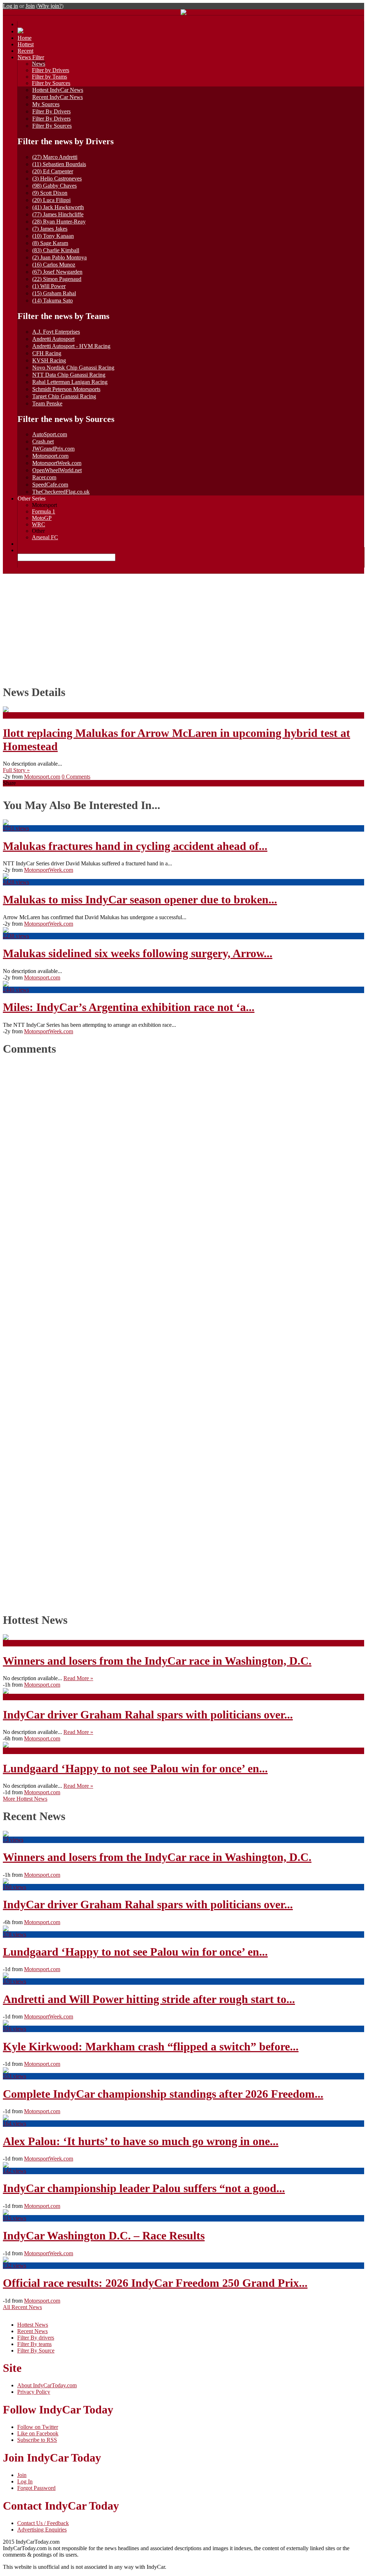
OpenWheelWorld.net (57, 470)
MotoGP (42, 518)
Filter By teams (34, 2344)
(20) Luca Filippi (51, 200)
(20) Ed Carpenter (53, 171)
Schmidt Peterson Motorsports (66, 389)
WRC (39, 524)
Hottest (26, 44)
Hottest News (33, 2325)
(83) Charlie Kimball (56, 250)
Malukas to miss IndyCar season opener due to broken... (140, 899)
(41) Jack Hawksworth (58, 207)
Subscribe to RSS (37, 2440)
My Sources (46, 104)
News (39, 64)
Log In (25, 2481)
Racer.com (44, 477)
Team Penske (47, 403)
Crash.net (43, 441)
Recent (25, 51)
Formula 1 (44, 511)
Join (30, 6)
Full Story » (16, 770)
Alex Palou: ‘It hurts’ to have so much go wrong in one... (141, 2141)
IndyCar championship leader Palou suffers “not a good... (144, 2188)
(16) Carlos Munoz (54, 265)
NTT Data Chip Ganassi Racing (69, 375)
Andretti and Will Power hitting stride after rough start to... (149, 1999)
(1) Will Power (49, 286)
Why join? (50, 6)
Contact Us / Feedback (43, 2523)
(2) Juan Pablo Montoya (59, 257)
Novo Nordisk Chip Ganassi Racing (73, 368)
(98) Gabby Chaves (54, 186)
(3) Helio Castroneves (57, 178)
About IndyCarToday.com (47, 2385)
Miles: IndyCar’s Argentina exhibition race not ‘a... (129, 1007)
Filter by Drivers (51, 70)
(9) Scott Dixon (50, 193)
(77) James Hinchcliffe (58, 214)
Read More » (78, 1678)
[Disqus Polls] (183, 1153)
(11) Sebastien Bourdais (59, 164)
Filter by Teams (49, 77)
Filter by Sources (51, 83)
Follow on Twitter (38, 2427)
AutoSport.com (50, 434)
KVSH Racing (49, 360)
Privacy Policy (34, 2392)
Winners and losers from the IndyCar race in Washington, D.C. (157, 1661)
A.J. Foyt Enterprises (56, 332)
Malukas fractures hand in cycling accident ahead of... (135, 846)
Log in (10, 6)
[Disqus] (180, 1332)
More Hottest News (25, 1799)
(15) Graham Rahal (54, 293)
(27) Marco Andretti (55, 157)
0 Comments (76, 777)
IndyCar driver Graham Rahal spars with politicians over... (148, 1715)
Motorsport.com (50, 456)
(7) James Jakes (50, 229)
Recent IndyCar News (58, 97)
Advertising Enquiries (42, 2530)
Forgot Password (36, 2488)
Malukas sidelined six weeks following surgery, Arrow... (138, 953)
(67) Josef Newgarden (57, 272)
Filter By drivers (36, 2338)
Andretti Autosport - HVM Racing (71, 346)
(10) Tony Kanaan (53, 236)
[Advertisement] (183, 627)
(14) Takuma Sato (53, 300)
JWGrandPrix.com (53, 449)
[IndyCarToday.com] (183, 13)
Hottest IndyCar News (58, 90)
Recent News (32, 2331)
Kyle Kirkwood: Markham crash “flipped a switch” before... (151, 2046)
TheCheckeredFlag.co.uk (61, 492)
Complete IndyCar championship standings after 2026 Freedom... (163, 2094)
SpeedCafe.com (50, 485)
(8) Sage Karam (50, 243)
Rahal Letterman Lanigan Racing (70, 382)
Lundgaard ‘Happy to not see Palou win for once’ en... (135, 1768)
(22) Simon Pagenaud (57, 279)
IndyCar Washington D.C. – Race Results (104, 2236)
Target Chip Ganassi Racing (64, 396)
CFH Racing (47, 353)
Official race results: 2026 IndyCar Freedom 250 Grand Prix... (155, 2283)
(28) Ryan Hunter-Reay (59, 222)
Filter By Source (36, 2351)
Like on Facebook (38, 2433)
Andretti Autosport (53, 339)
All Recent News (22, 2307)
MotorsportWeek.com (57, 463)
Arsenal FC (45, 537)
